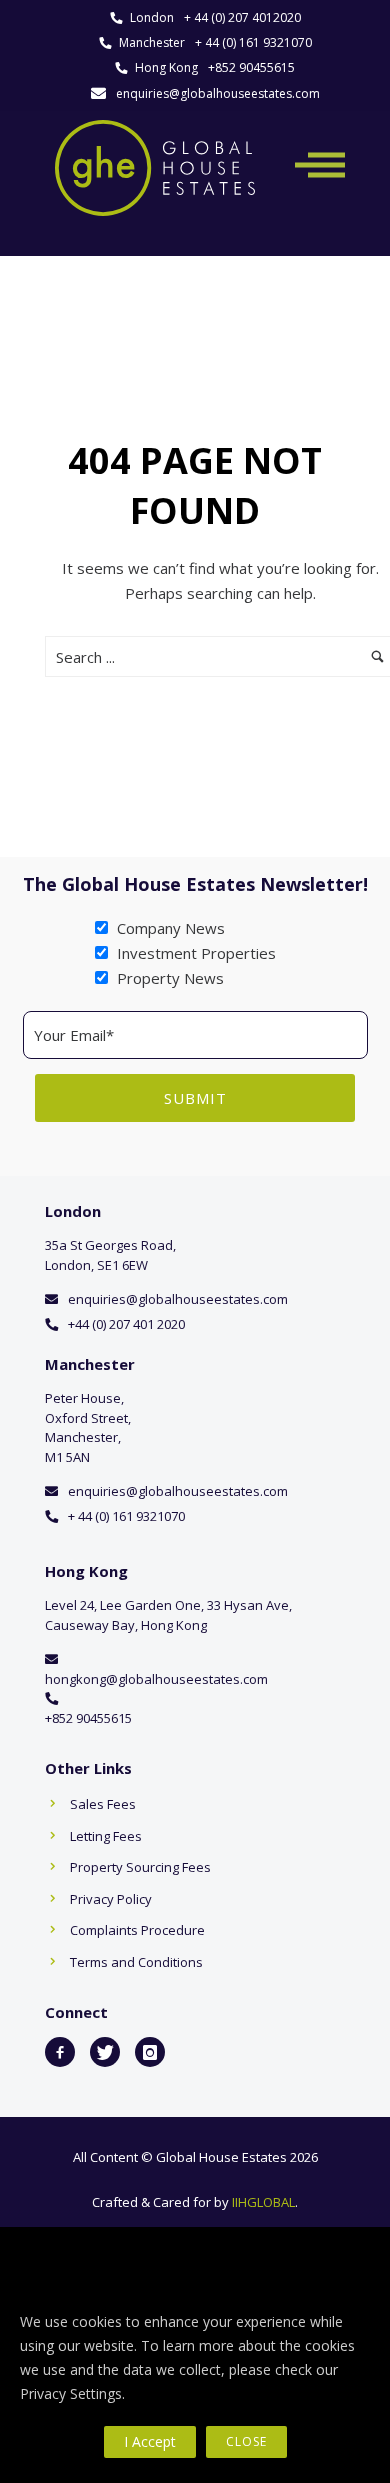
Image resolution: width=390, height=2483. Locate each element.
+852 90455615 (251, 67)
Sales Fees (103, 1804)
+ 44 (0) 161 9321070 (253, 42)
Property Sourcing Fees (140, 1867)
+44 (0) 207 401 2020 (126, 1324)
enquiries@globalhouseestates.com (218, 93)
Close (246, 2441)
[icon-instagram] (150, 2052)
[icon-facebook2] (60, 2052)
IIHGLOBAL (263, 2202)
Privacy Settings (71, 2393)
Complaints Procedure (137, 1930)
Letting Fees (106, 1836)
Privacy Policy (111, 1899)
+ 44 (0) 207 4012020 (242, 17)
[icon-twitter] (105, 2052)
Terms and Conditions (136, 1962)
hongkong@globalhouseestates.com (156, 1679)
